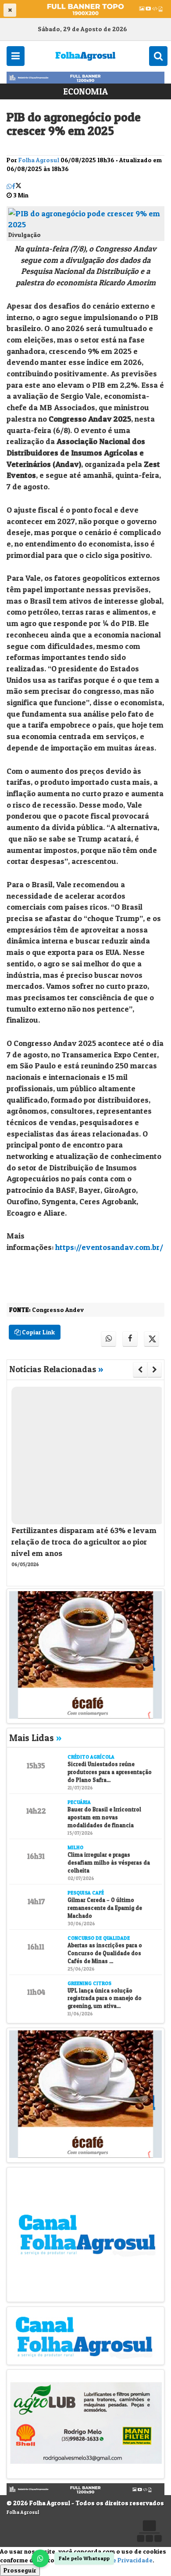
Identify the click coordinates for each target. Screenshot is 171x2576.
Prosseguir (20, 2570)
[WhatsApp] (40, 2558)
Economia (85, 91)
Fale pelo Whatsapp (84, 2558)
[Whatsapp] (9, 186)
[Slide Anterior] (140, 1370)
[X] (18, 186)
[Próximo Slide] (155, 1370)
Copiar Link (38, 1332)
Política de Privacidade (119, 2560)
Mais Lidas (35, 1738)
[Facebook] (14, 186)
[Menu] (16, 56)
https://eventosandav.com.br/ (109, 1247)
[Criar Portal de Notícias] (149, 2531)
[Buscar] (158, 56)
